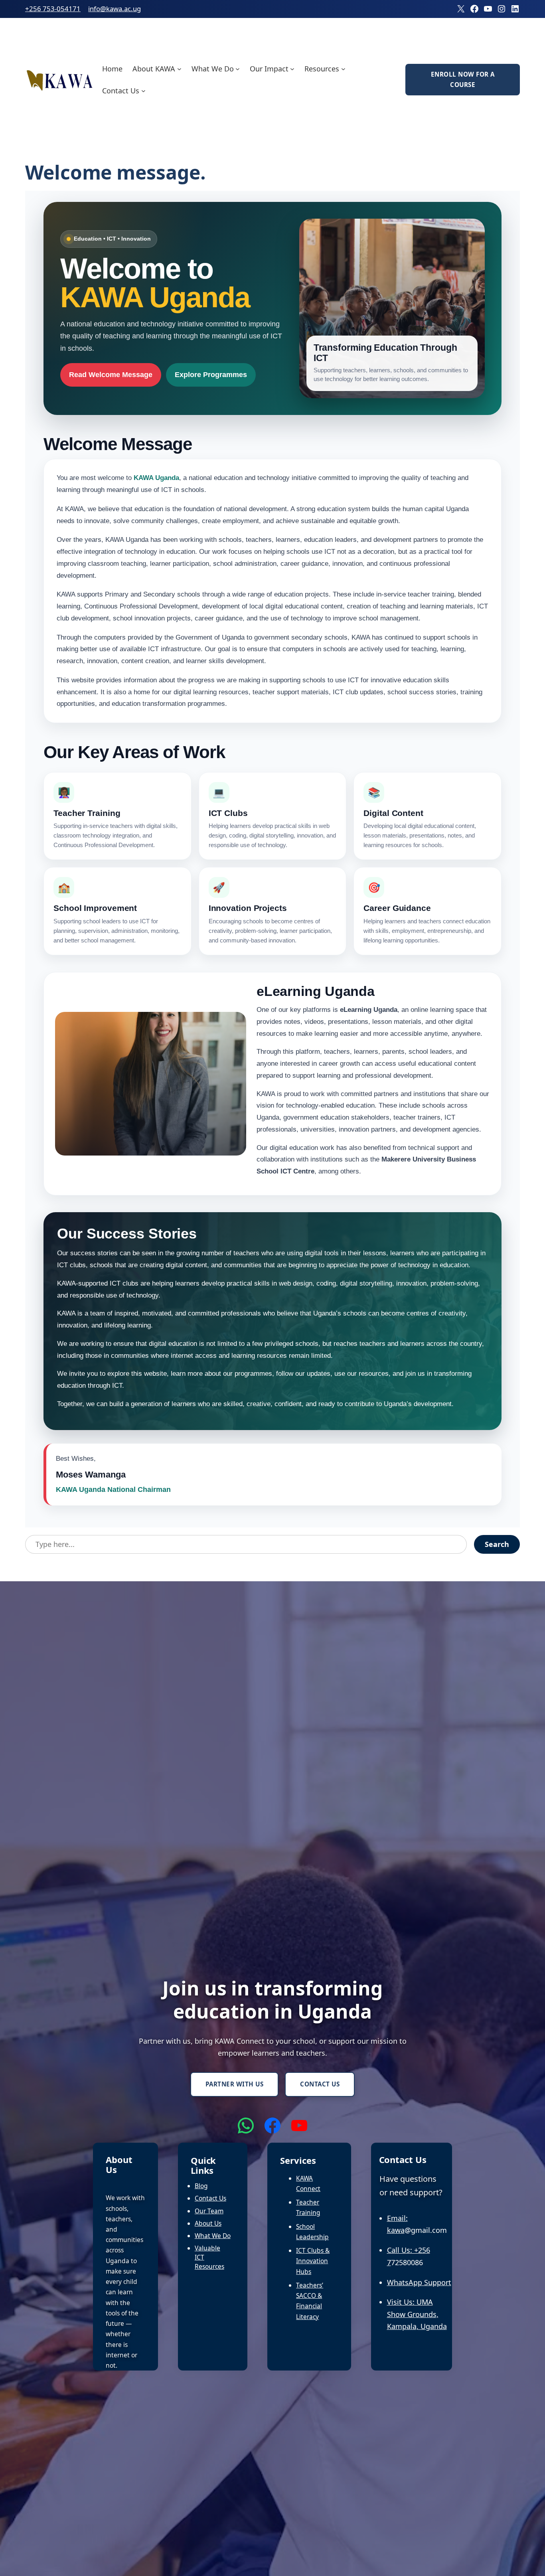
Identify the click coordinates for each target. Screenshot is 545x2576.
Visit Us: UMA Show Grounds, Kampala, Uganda (417, 2314)
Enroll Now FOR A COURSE (463, 79)
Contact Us (320, 2084)
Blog (201, 2186)
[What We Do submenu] (238, 68)
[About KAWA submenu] (179, 68)
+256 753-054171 (53, 9)
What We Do (213, 2236)
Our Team (209, 2211)
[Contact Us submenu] (143, 91)
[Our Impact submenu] (292, 68)
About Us (208, 2223)
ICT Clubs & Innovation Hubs (313, 2261)
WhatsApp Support (419, 2282)
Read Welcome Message (111, 375)
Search (497, 1544)
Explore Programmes (211, 375)
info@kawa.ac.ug (115, 9)
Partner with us (235, 2084)
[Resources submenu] (343, 68)
